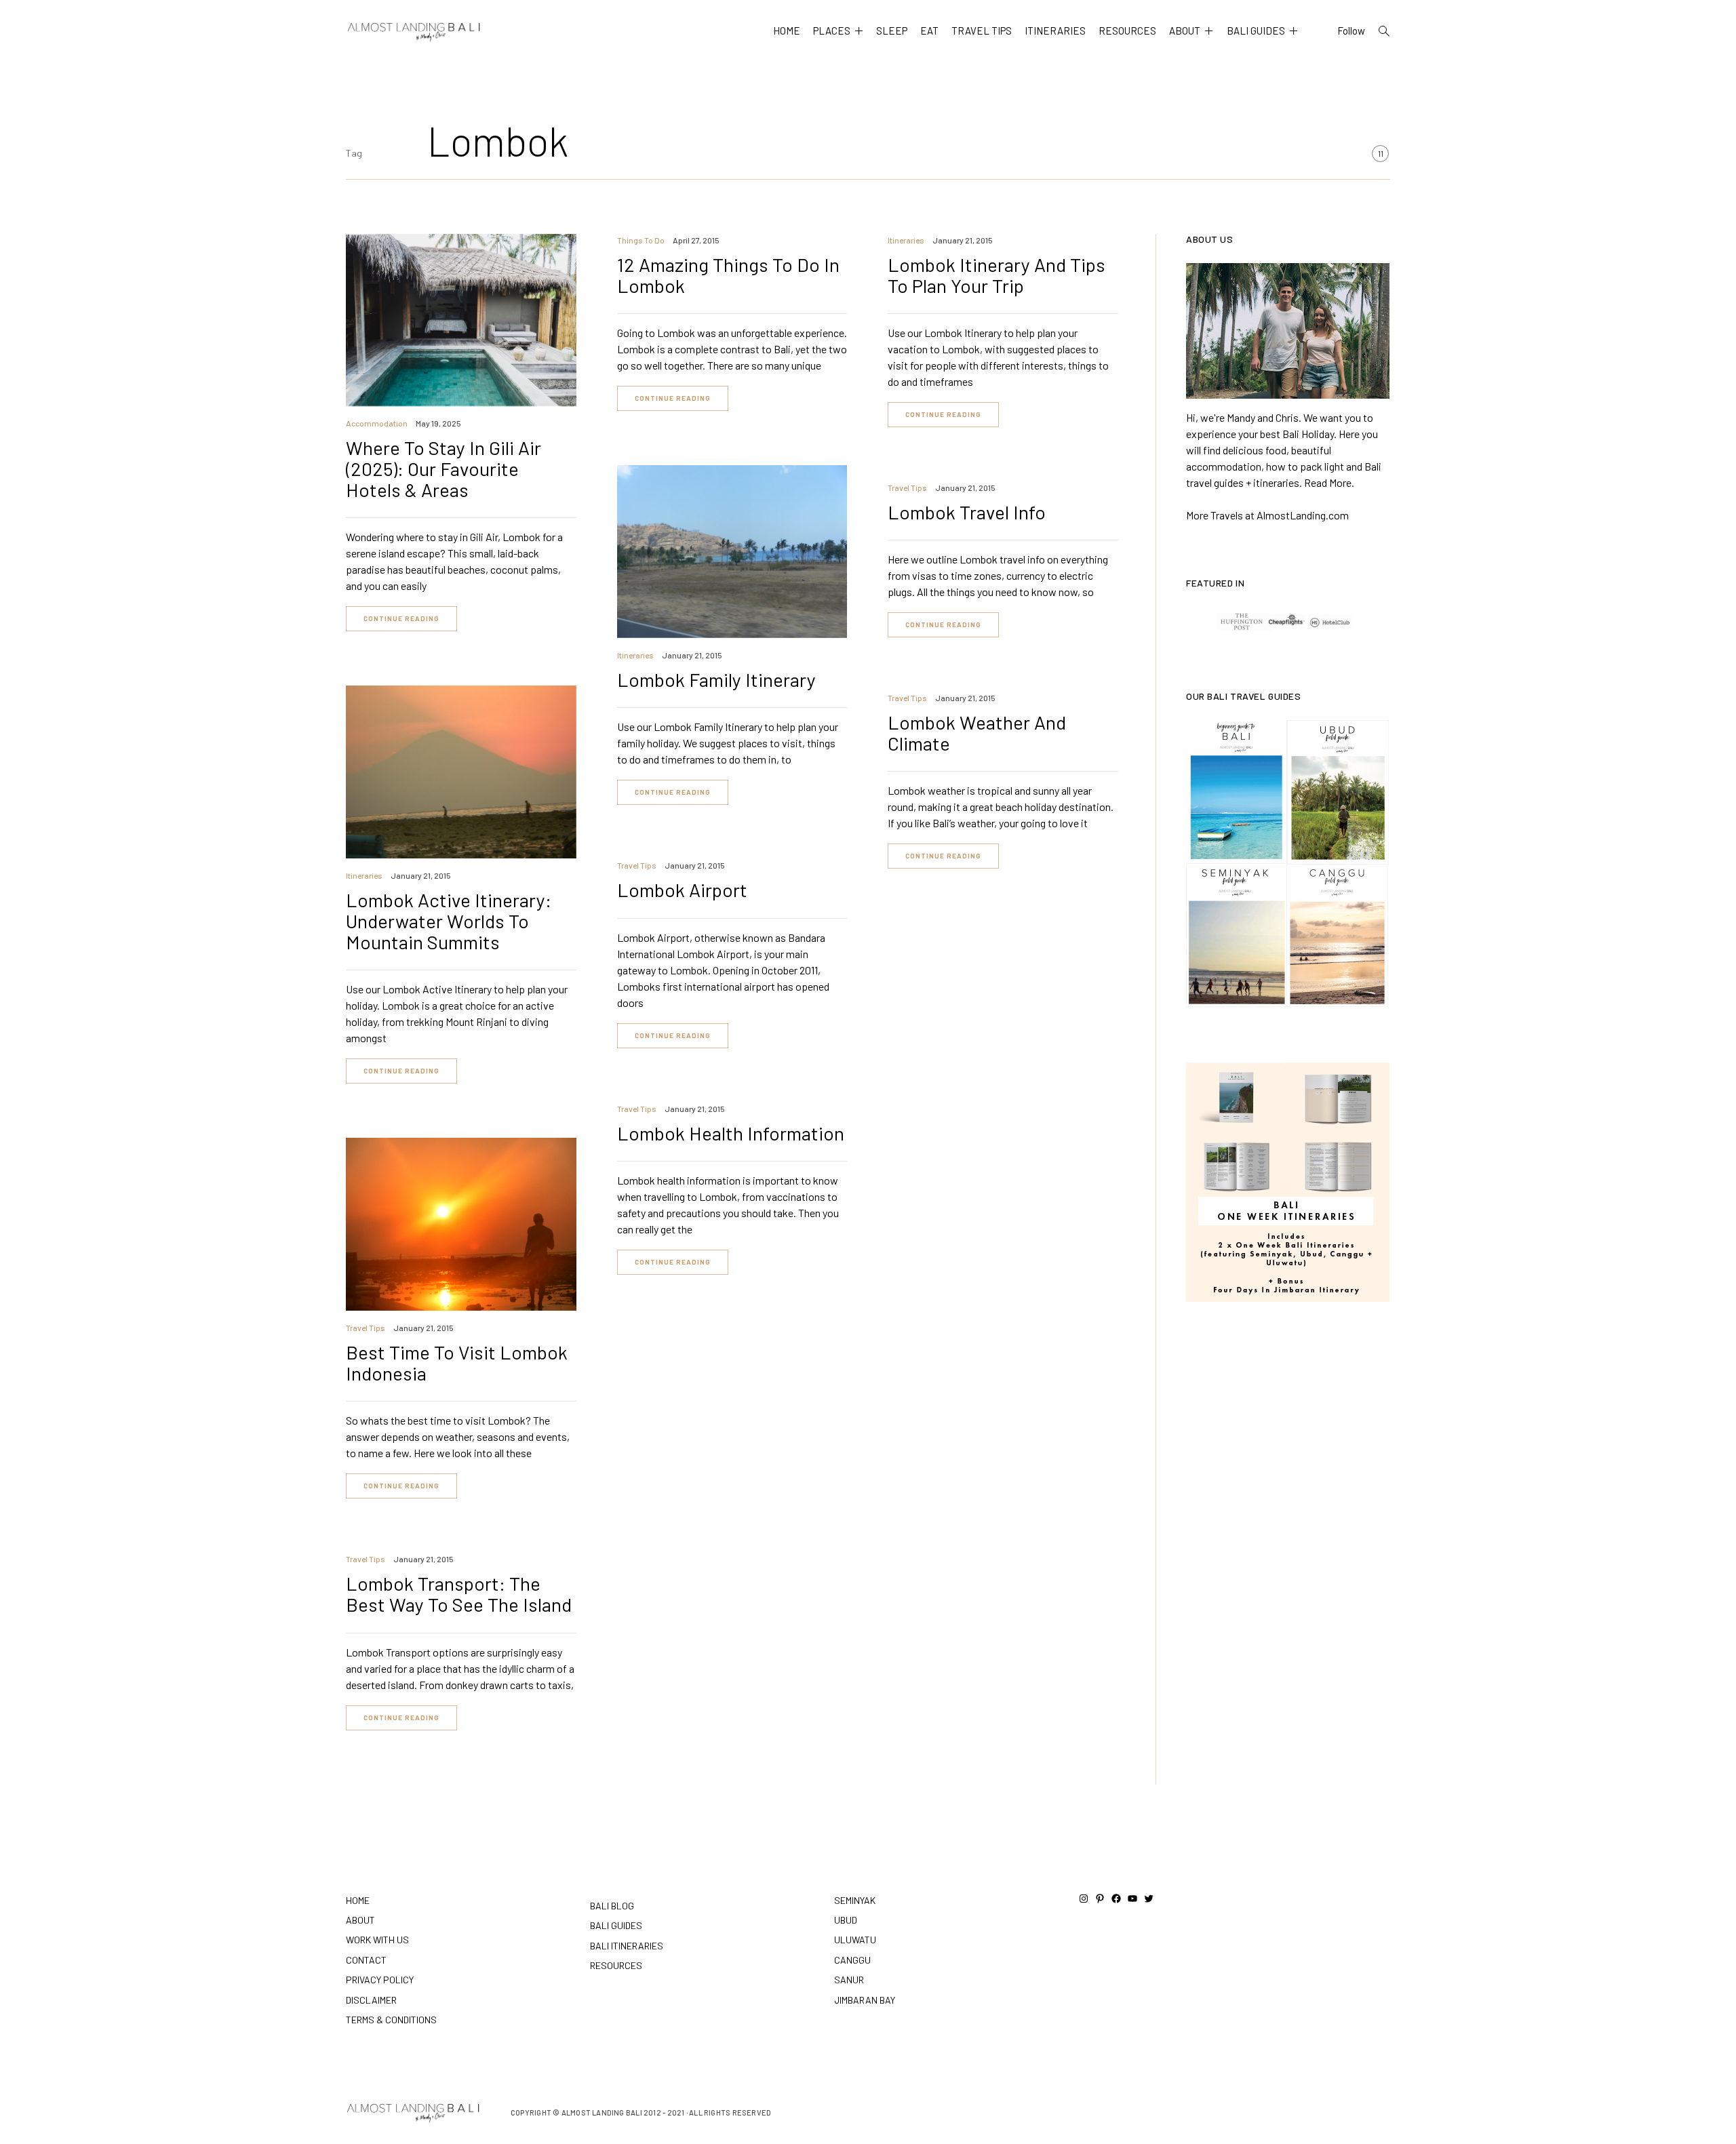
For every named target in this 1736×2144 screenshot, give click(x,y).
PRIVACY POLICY (380, 1980)
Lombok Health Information (731, 1133)
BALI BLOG (612, 1906)
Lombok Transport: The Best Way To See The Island (459, 1594)
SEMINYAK (855, 1900)
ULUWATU (855, 1940)
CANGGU (852, 1960)
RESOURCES (1127, 31)
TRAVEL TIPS (982, 31)
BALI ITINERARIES (627, 1946)
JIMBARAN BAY (865, 2000)
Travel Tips (907, 488)
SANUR (849, 1980)
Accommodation (377, 423)
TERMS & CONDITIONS (391, 2020)
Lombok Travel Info (967, 512)
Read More (1328, 482)
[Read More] (1288, 331)
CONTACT (366, 1960)
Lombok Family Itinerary (716, 679)
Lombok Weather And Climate (977, 733)
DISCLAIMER (371, 2000)
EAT (929, 31)
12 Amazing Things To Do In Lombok (728, 275)
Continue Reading (401, 618)
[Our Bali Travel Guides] (1288, 864)
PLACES (832, 31)
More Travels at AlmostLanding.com (1267, 515)
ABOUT (1185, 31)
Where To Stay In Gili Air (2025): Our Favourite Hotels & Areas (443, 469)
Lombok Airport (682, 890)
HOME (787, 31)
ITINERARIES (1055, 31)
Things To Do (641, 240)
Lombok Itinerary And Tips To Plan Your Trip (997, 275)
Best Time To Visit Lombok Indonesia (457, 1363)
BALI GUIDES (1256, 31)
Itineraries (906, 240)
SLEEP (892, 31)
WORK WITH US (377, 1940)
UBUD (846, 1920)
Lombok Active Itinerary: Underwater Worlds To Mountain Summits (449, 921)
